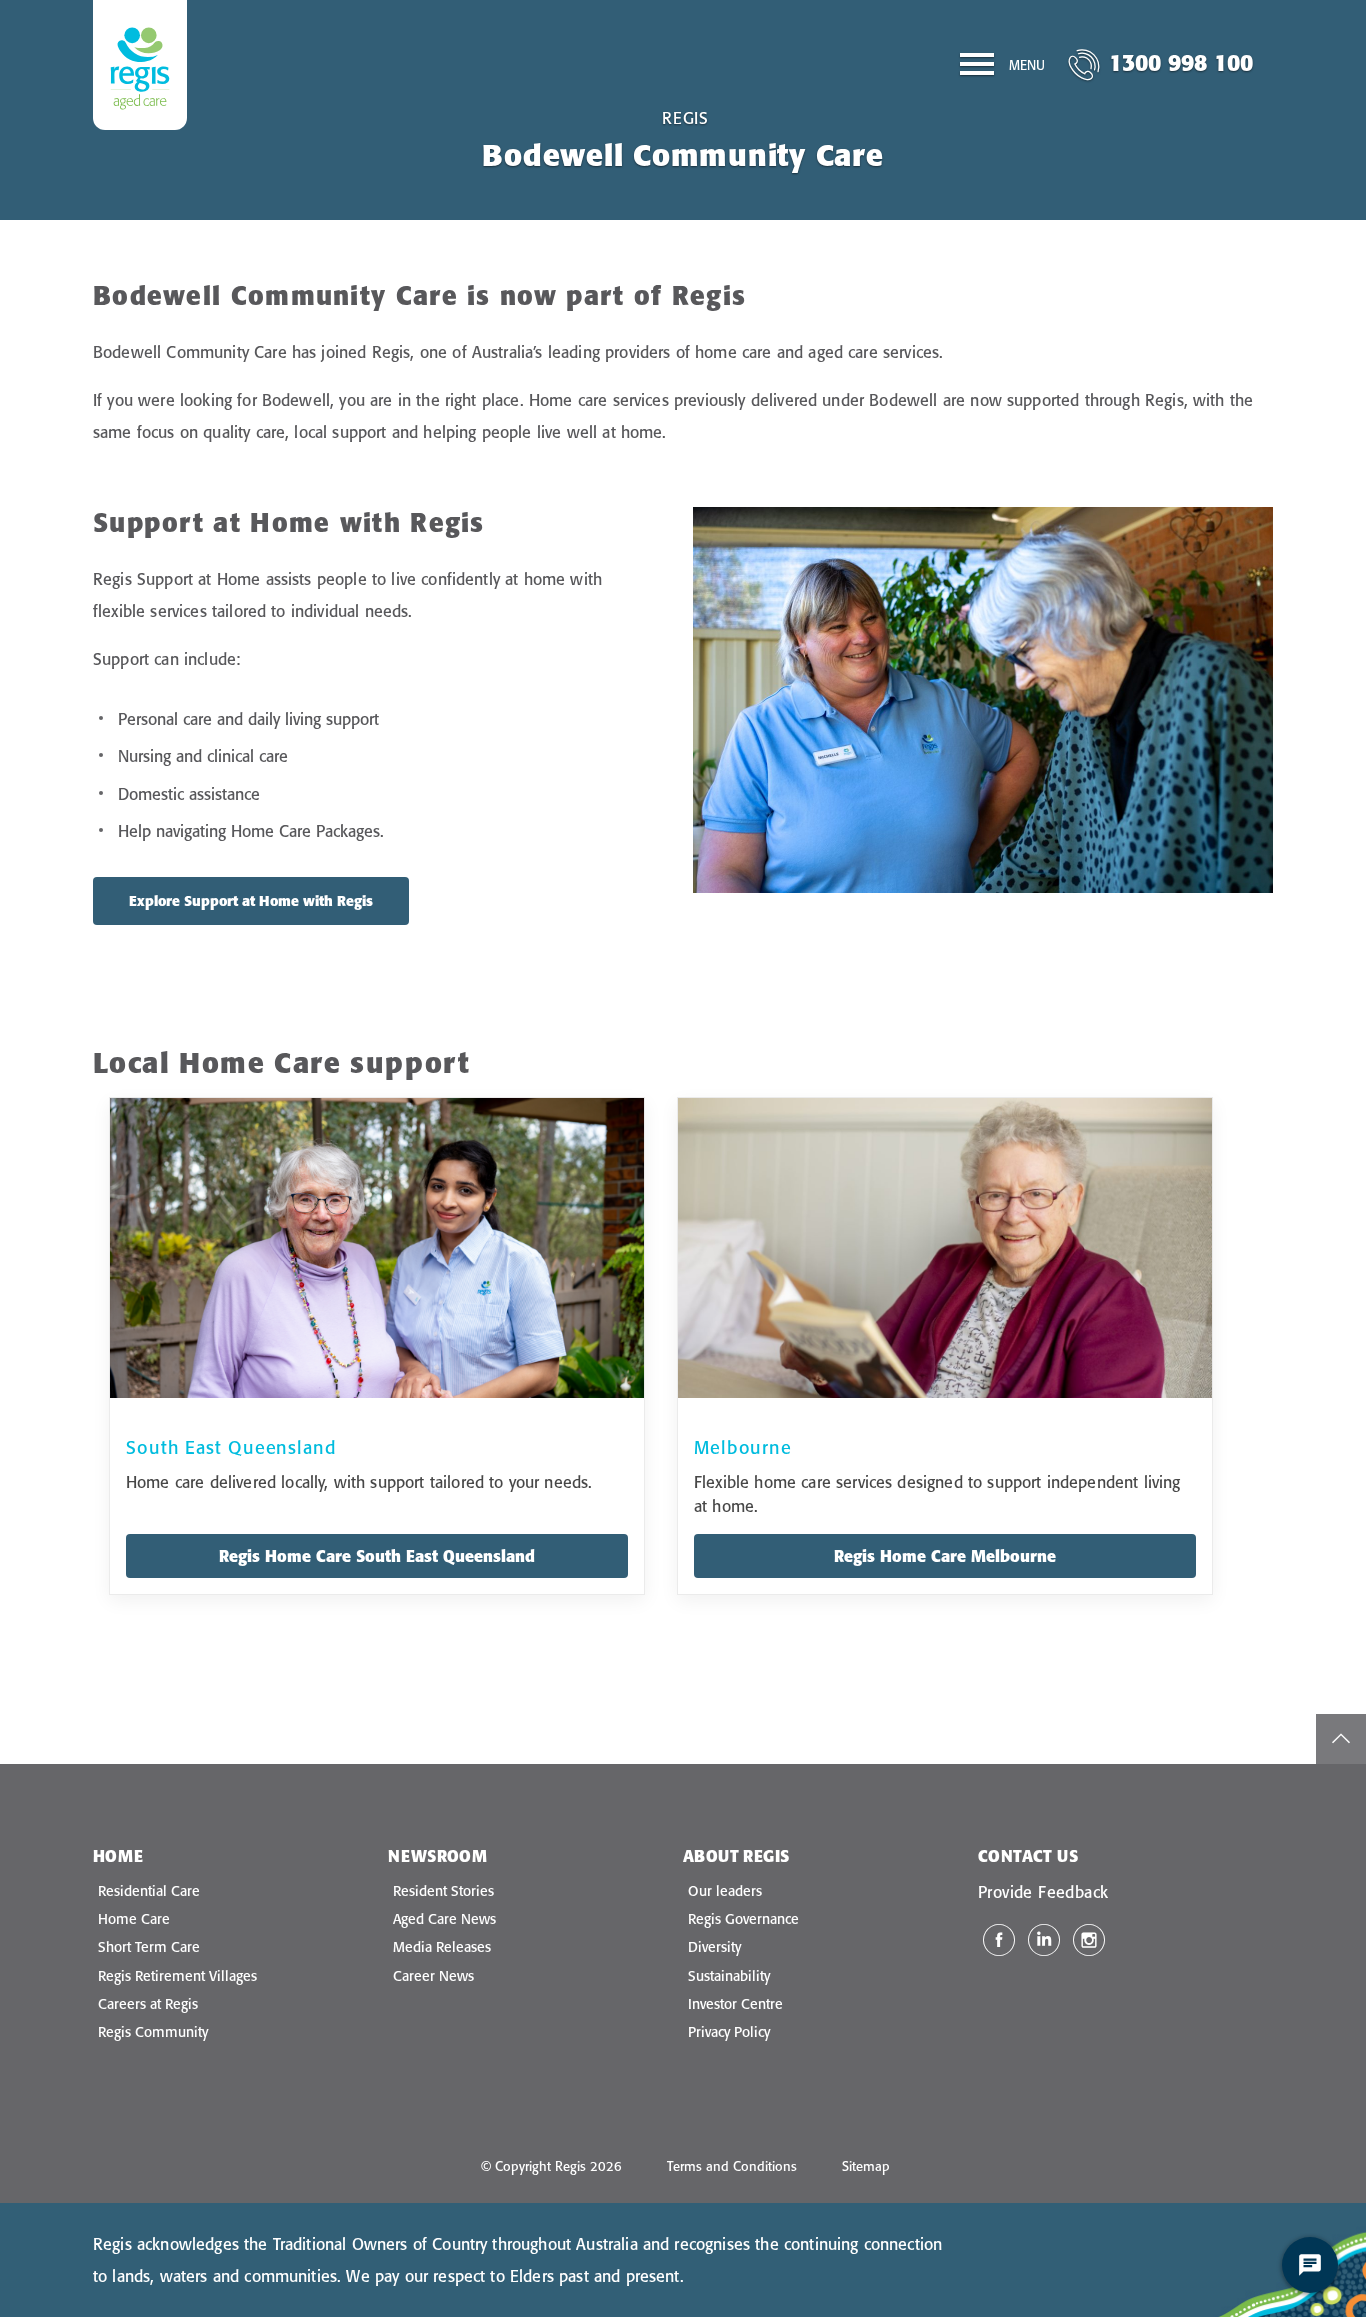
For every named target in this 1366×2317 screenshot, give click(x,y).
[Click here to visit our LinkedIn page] (1044, 1940)
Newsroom (437, 1856)
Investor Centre (735, 2004)
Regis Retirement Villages (177, 1976)
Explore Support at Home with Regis (251, 901)
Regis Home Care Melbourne (945, 1556)
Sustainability (729, 1976)
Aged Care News (444, 1919)
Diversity (714, 1947)
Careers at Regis (148, 2004)
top (1341, 1739)
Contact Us (1028, 1856)
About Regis (736, 1856)
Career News (433, 1976)
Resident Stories (443, 1891)
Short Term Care (149, 1947)
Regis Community (153, 2032)
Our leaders (725, 1891)
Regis (685, 118)
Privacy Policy (729, 2032)
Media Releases (442, 1947)
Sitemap (866, 2166)
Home (118, 1856)
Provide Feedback (1043, 1892)
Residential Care (149, 1891)
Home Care (134, 1919)
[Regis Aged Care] (140, 65)
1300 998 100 (1181, 62)
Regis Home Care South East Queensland (377, 1556)
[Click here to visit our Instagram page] (1089, 1940)
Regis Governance (743, 1919)
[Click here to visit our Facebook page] (999, 1940)
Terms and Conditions (732, 2166)
